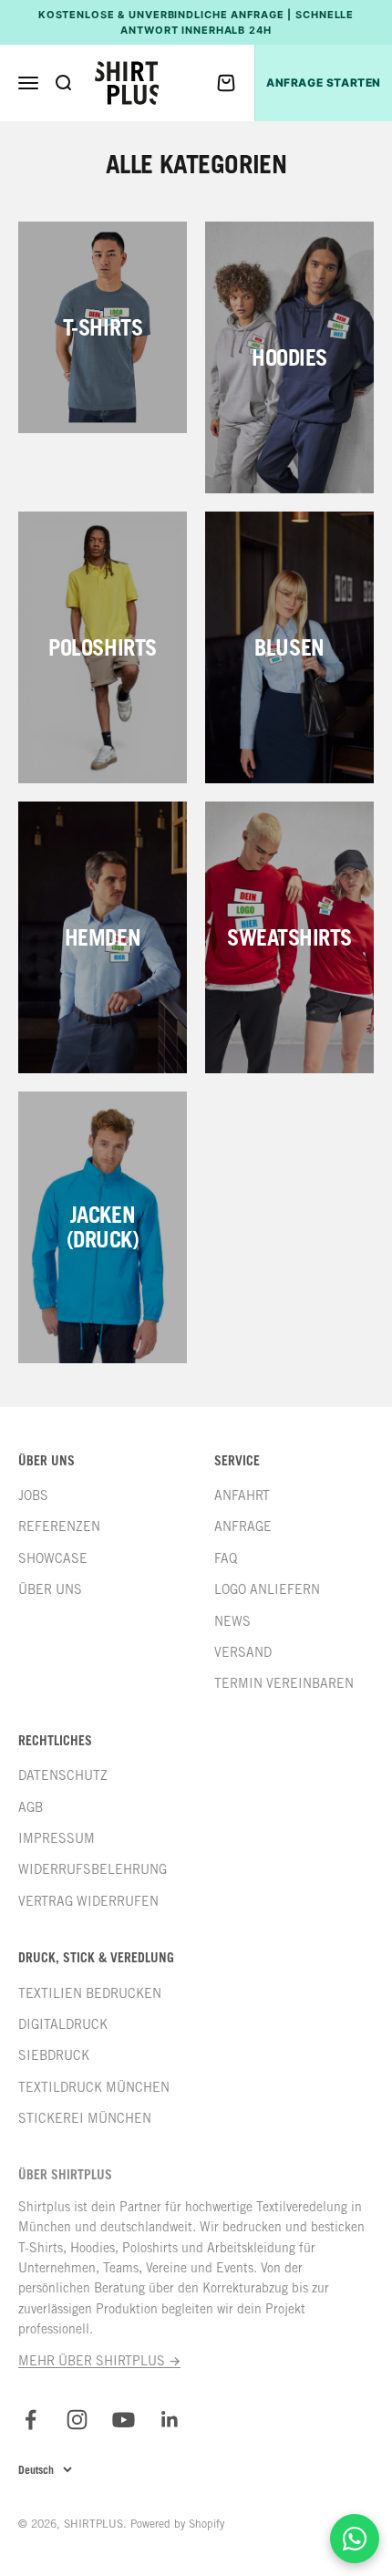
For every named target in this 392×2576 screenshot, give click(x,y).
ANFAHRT (242, 1495)
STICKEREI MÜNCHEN (85, 2118)
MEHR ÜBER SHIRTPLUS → (99, 2361)
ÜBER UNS (50, 1589)
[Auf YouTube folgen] (124, 2420)
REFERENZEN (59, 1526)
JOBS (33, 1495)
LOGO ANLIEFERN (267, 1589)
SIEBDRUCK (54, 2055)
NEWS (232, 1621)
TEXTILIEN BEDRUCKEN (90, 1993)
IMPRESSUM (57, 1838)
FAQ (226, 1558)
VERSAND (243, 1652)
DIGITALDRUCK (63, 2024)
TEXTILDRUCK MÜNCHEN (94, 2087)
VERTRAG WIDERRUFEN (88, 1901)
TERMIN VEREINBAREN (284, 1683)
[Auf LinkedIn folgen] (170, 2420)
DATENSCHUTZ (63, 1775)
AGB (31, 1807)
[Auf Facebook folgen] (31, 2420)
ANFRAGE (243, 1526)
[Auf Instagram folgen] (77, 2420)
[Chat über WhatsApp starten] (355, 2539)
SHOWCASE (53, 1558)
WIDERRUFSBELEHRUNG (93, 1869)
